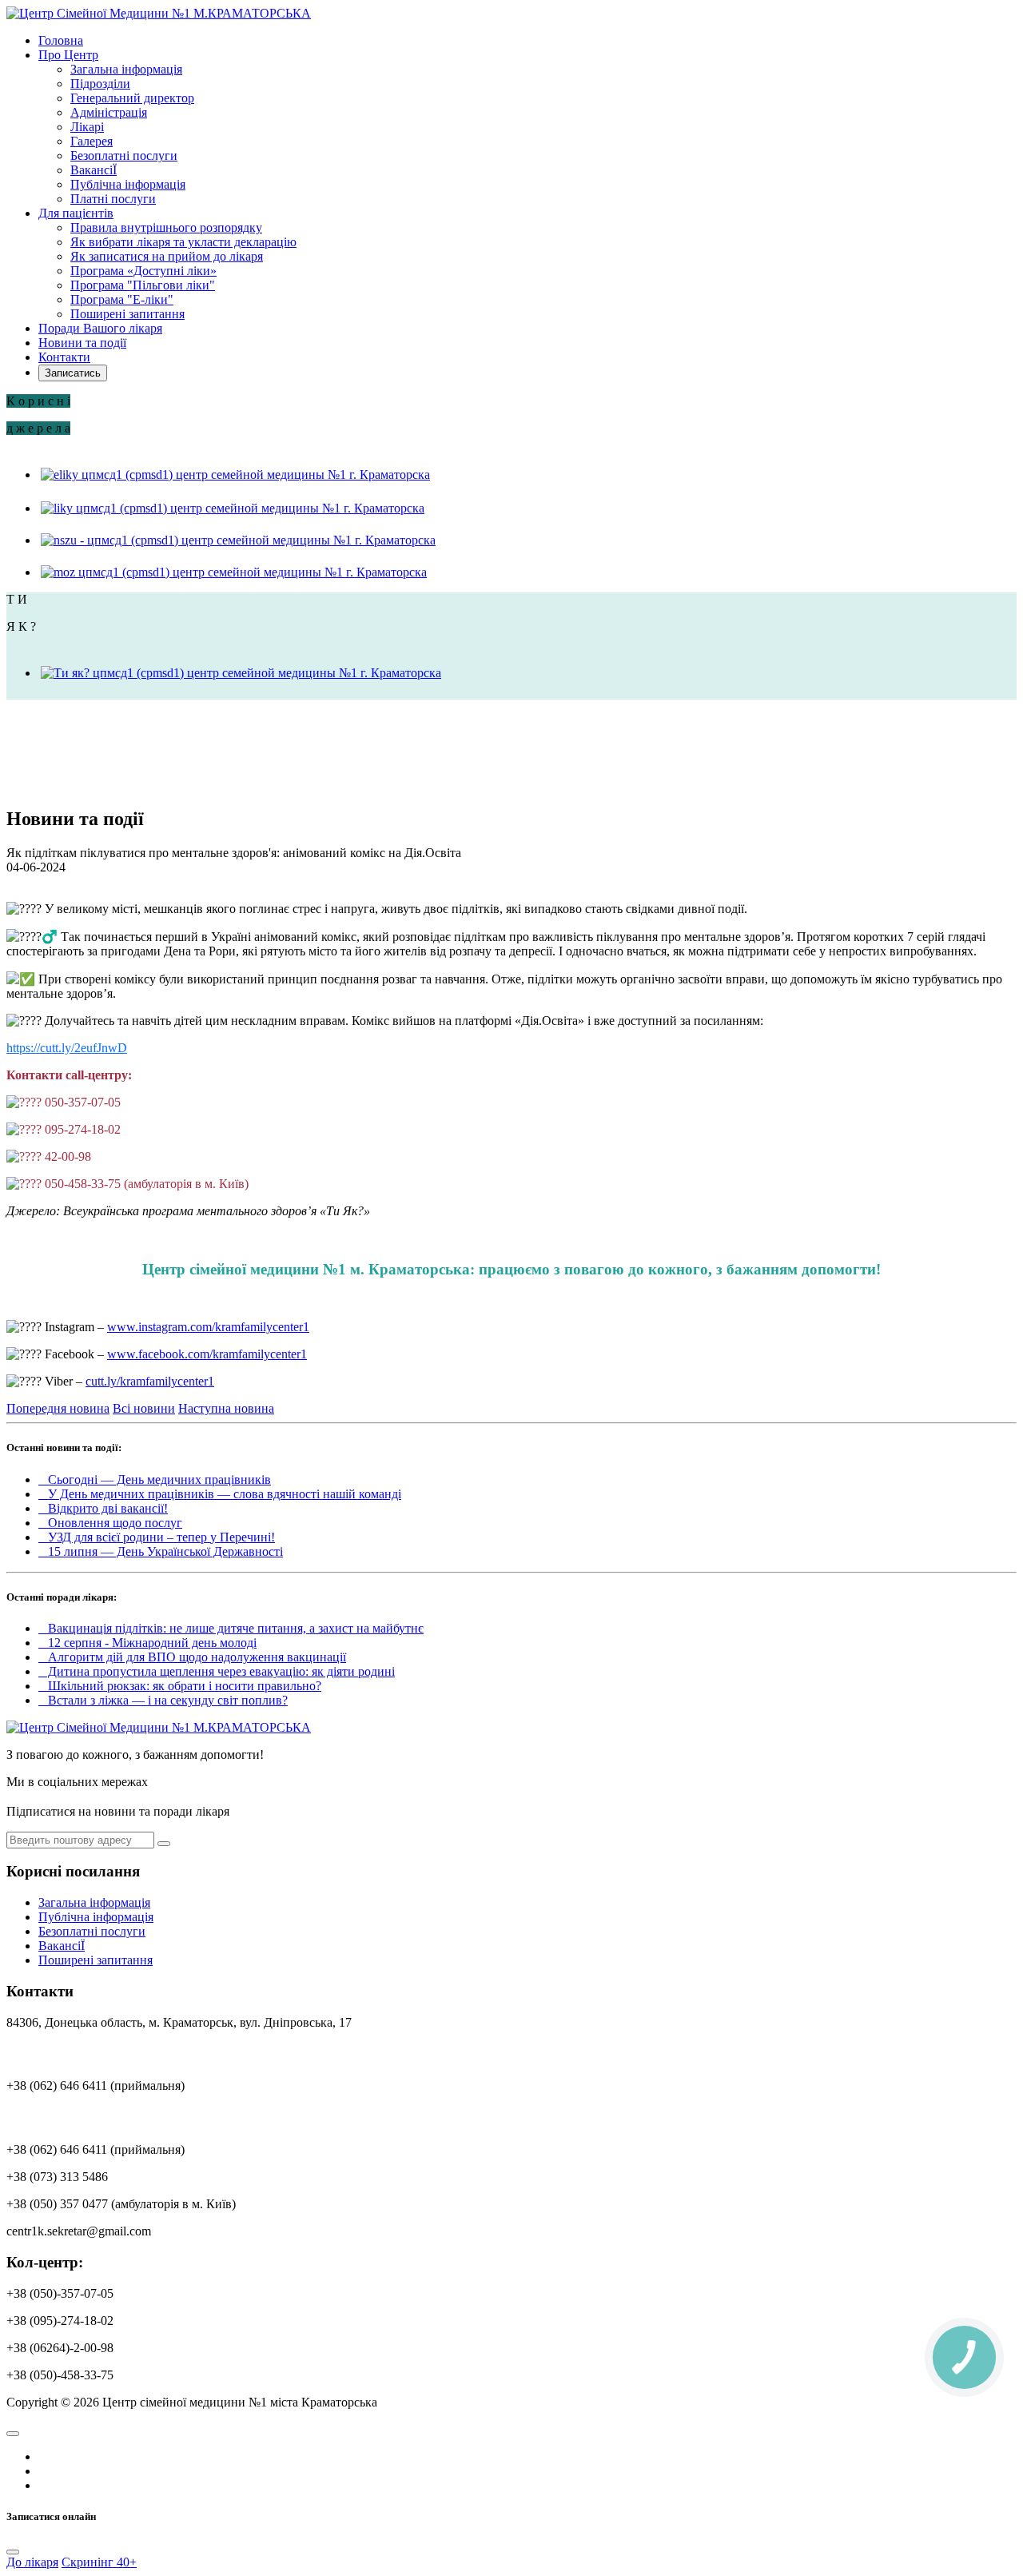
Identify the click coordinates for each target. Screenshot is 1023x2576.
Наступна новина (226, 1408)
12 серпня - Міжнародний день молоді (147, 1643)
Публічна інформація (128, 184)
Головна (61, 40)
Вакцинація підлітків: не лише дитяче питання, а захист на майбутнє (231, 1628)
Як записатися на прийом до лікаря (167, 256)
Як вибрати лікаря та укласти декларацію (183, 242)
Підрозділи (100, 84)
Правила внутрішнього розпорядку (166, 227)
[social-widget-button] (13, 2434)
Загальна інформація (126, 69)
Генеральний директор (132, 98)
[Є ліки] (235, 475)
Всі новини (144, 1408)
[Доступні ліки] (231, 508)
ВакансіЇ (94, 170)
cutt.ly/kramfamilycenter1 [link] (150, 1381)
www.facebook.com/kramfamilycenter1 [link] (207, 1354)
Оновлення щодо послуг (110, 1523)
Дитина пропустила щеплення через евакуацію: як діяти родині (217, 1671)
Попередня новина (58, 1408)
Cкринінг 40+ (99, 2562)
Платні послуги (113, 199)
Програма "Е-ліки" (122, 299)
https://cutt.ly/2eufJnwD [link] (67, 1048)
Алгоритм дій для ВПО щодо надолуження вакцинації (192, 1657)
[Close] (13, 2552)
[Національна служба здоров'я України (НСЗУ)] (238, 540)
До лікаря (32, 2562)
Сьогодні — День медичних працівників (155, 1479)
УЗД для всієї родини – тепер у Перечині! (157, 1537)
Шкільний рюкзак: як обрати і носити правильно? (180, 1686)
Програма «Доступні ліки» (143, 271)
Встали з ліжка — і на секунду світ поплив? (163, 1700)
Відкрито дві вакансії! (103, 1508)
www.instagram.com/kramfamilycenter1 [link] (208, 1327)
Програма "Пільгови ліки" (143, 285)
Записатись (73, 373)
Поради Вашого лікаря (100, 328)
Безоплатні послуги (124, 156)
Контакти (64, 357)
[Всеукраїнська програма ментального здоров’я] (241, 673)
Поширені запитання (127, 314)
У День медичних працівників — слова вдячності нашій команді (220, 1494)
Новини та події (82, 343)
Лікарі (87, 127)
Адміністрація (109, 112)
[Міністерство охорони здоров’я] (233, 572)
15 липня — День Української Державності (161, 1551)
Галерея (92, 141)
